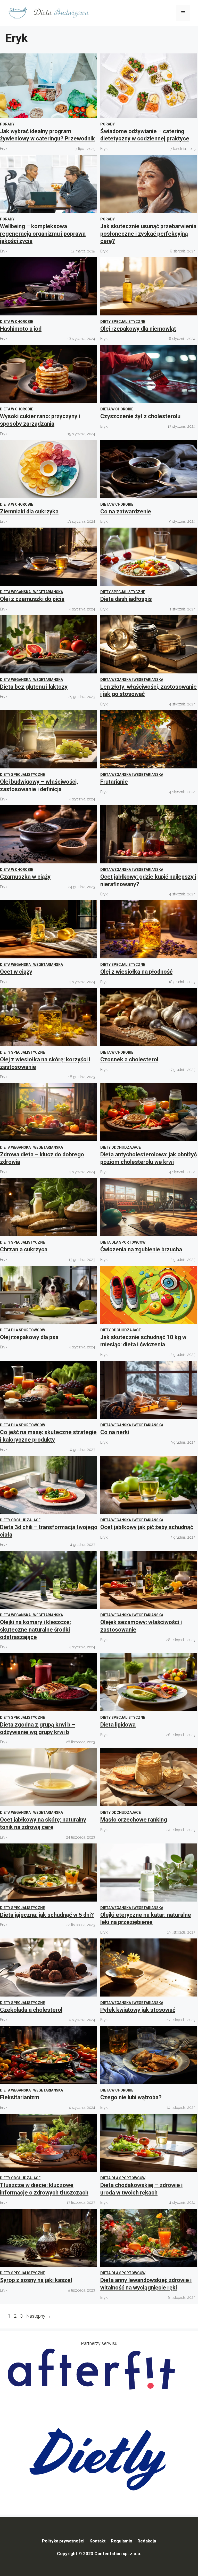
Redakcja (147, 2541)
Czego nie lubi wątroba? (131, 2097)
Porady (7, 124)
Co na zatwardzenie (126, 511)
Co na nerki (115, 1432)
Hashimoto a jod (21, 329)
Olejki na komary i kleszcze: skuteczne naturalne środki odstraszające (35, 1629)
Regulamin (122, 2541)
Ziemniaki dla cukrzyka (29, 511)
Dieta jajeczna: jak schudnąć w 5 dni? (47, 1915)
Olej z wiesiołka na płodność (136, 972)
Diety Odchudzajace (121, 1147)
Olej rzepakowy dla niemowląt (138, 329)
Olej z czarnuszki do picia (32, 599)
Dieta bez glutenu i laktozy (34, 687)
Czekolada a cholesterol (31, 2010)
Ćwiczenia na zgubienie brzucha (141, 1249)
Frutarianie (114, 782)
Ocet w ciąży (16, 972)
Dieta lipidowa (118, 1725)
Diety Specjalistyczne (123, 322)
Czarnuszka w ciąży (25, 877)
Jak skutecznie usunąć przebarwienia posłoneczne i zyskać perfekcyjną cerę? (148, 234)
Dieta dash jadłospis (126, 599)
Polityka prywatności (63, 2541)
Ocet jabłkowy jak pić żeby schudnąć (147, 1527)
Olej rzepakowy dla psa (29, 1337)
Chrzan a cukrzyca (24, 1249)
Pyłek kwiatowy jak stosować (138, 2010)
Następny (39, 2316)
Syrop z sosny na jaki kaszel (36, 2280)
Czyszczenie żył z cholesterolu (140, 416)
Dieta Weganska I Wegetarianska (31, 592)
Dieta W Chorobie (16, 322)
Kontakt (98, 2541)
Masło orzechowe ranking (134, 1820)
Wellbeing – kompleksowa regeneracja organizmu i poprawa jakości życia (43, 234)
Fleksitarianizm (20, 2097)
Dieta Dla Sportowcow (123, 1242)
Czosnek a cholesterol (129, 1059)
